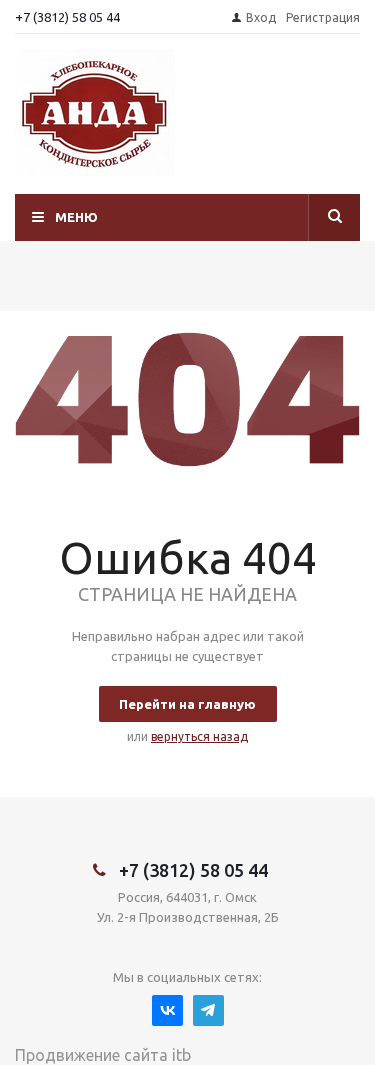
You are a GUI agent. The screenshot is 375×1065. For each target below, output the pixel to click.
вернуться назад (199, 736)
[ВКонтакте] (167, 1010)
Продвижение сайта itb (103, 1055)
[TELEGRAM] (208, 1010)
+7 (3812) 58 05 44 (67, 17)
